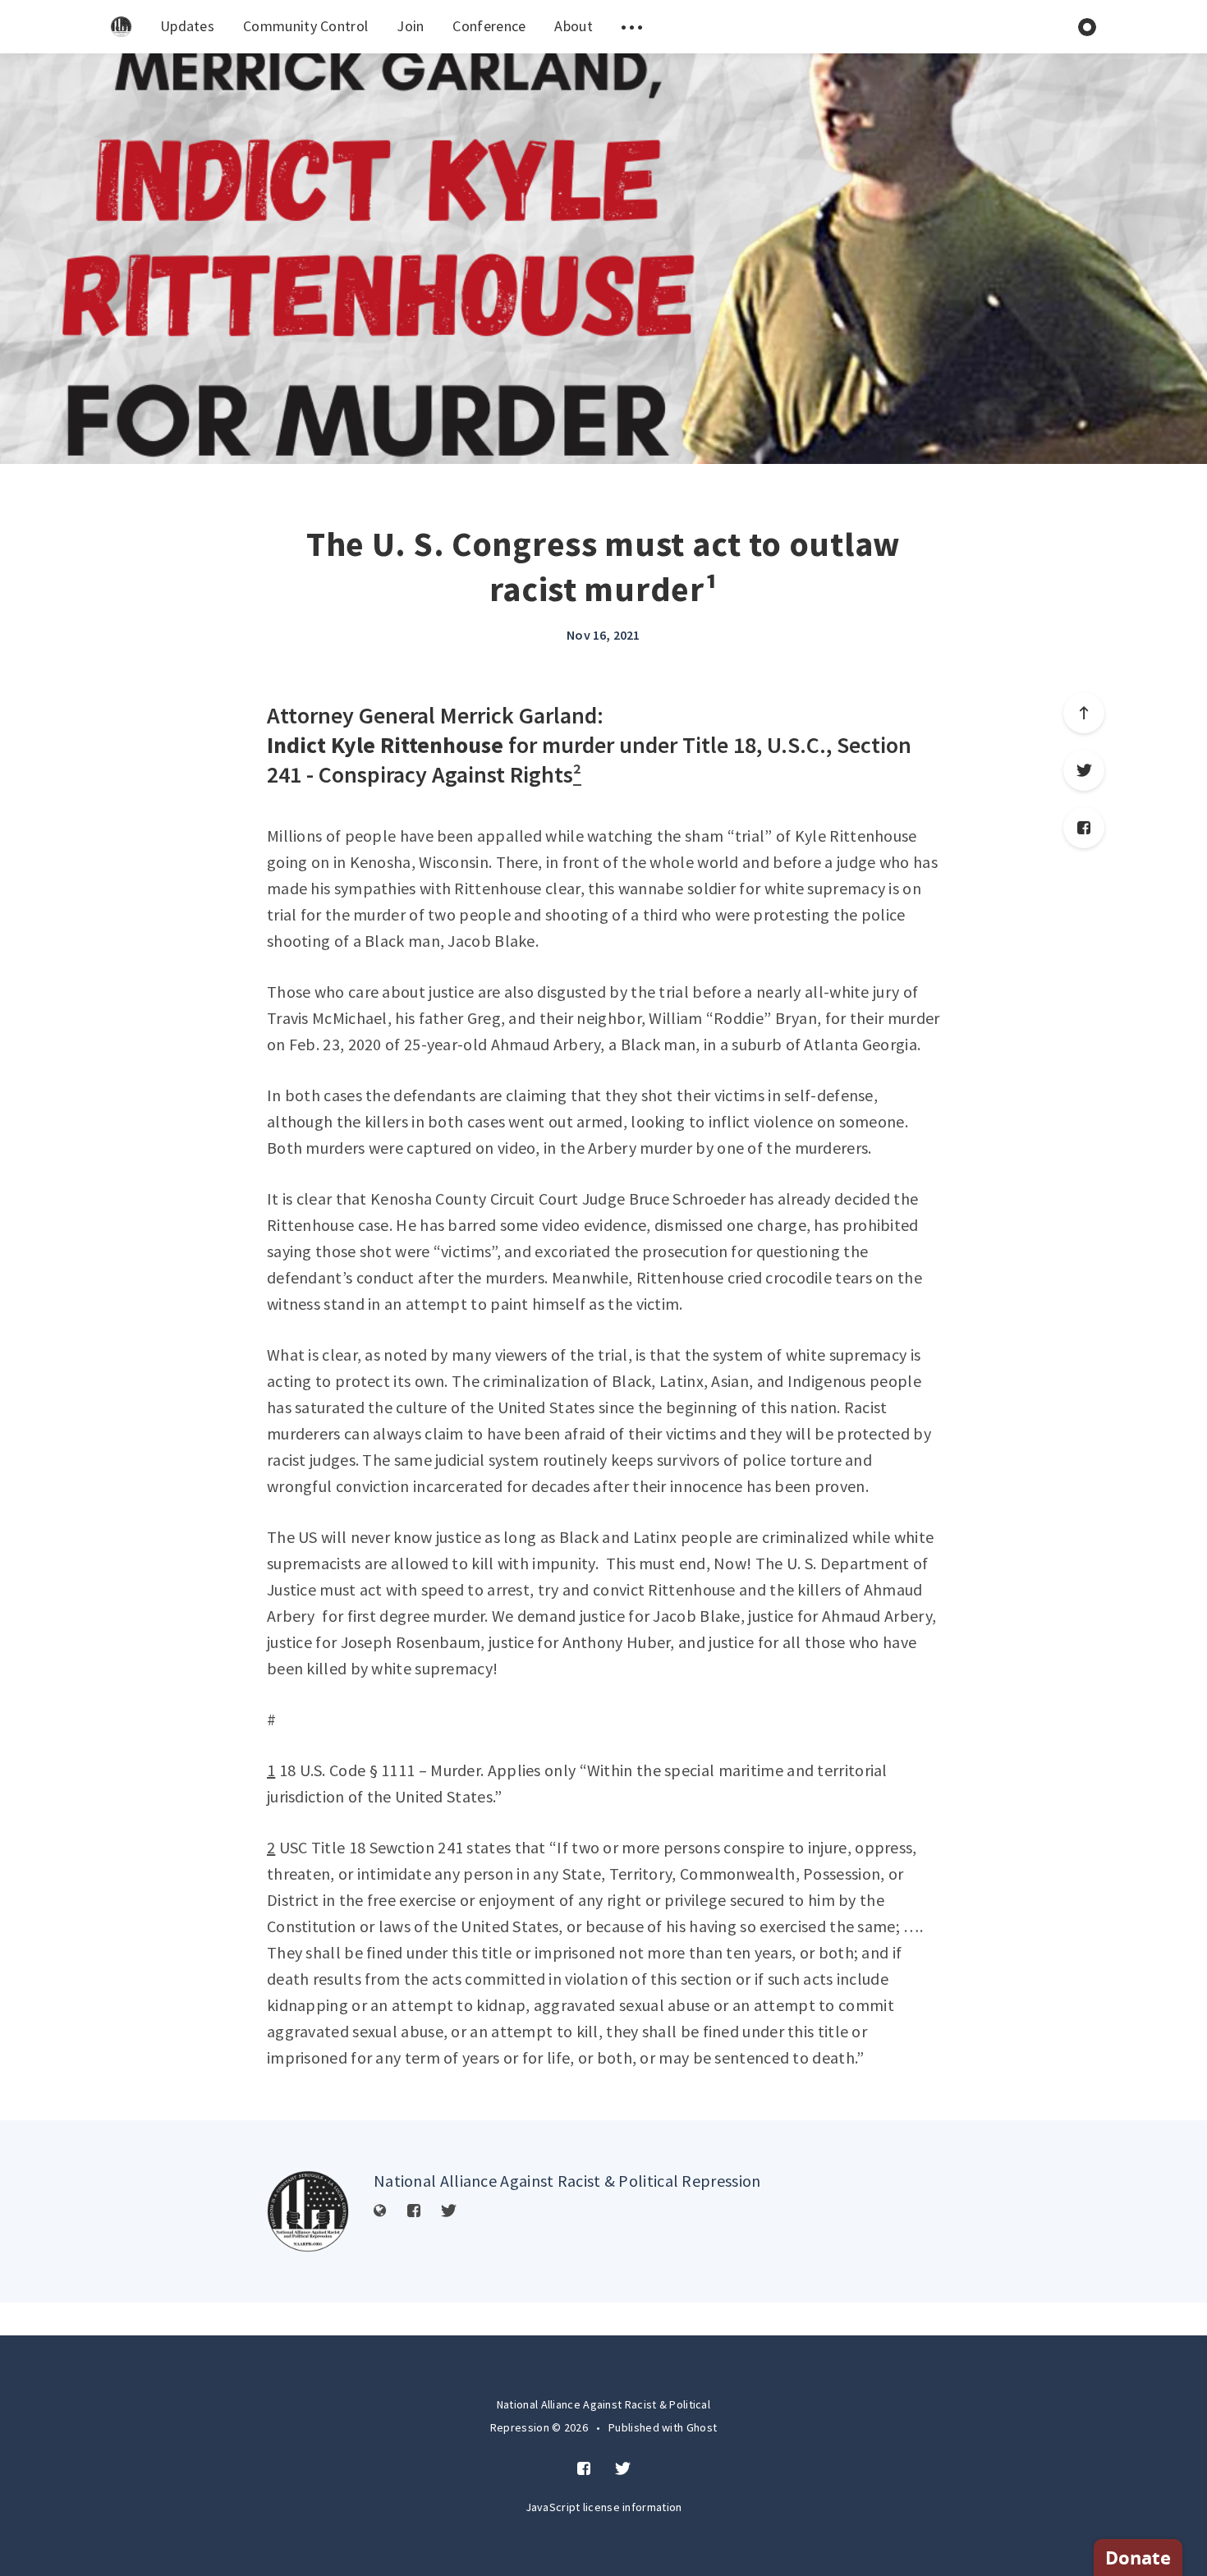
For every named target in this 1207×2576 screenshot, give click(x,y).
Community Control (305, 26)
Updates (187, 26)
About (574, 26)
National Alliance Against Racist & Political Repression (567, 2181)
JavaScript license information (604, 2507)
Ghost (702, 2427)
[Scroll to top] (1084, 713)
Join (410, 26)
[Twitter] (1084, 770)
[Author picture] (308, 2211)
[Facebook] (1084, 828)
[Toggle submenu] (632, 27)
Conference (489, 26)
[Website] (380, 2211)
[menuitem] (121, 27)
